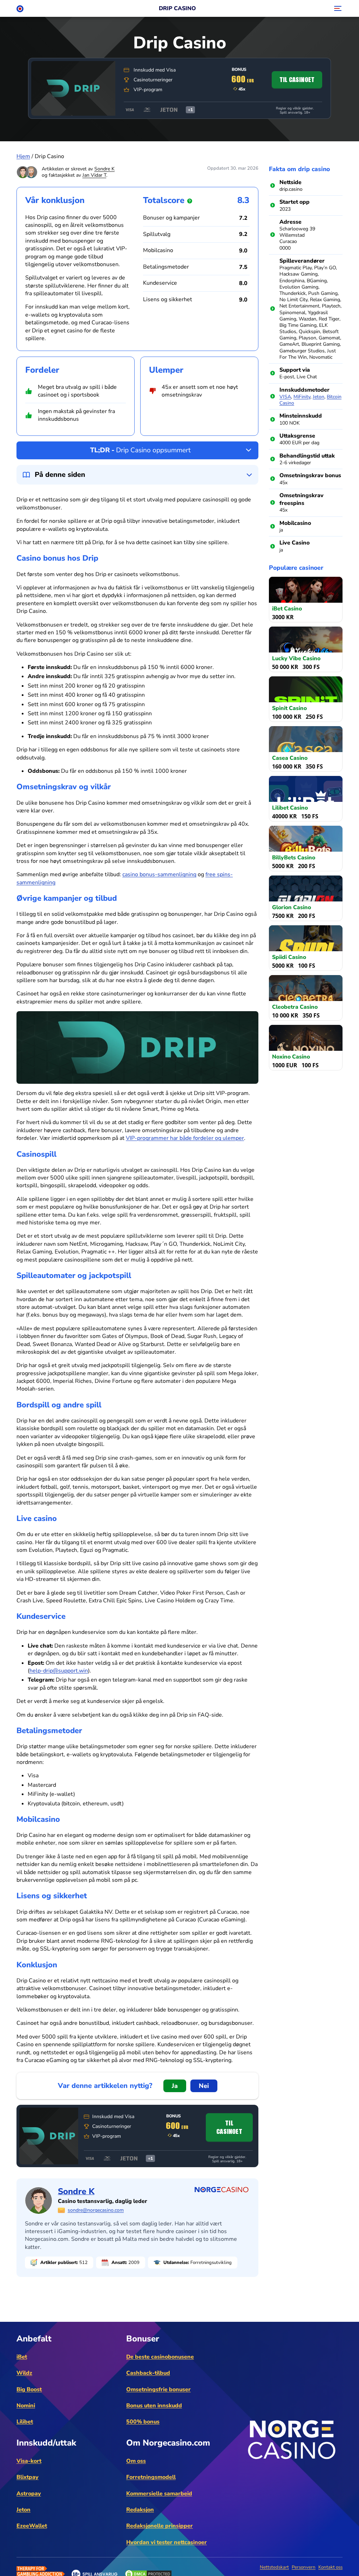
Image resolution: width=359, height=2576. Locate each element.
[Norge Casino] (20, 8)
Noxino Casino (291, 1057)
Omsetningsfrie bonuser (158, 2389)
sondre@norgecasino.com (96, 2210)
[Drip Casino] (73, 88)
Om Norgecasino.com (168, 2443)
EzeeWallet (32, 2526)
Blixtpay (28, 2477)
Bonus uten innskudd (154, 2406)
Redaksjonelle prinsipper (160, 2526)
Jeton (319, 397)
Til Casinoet (297, 80)
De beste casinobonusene (160, 2357)
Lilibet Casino (290, 808)
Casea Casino (290, 758)
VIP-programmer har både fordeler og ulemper (185, 1138)
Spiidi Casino (289, 957)
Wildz (24, 2373)
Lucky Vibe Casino (296, 658)
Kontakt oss (330, 2567)
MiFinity (302, 397)
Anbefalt (34, 2339)
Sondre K (104, 169)
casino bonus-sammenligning (159, 874)
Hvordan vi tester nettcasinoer (167, 2542)
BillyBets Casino (294, 857)
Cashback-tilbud (148, 2373)
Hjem (23, 156)
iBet (22, 2357)
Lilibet (25, 2422)
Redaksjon (140, 2510)
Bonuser (143, 2339)
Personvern (304, 2567)
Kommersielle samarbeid (159, 2494)
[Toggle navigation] (337, 8)
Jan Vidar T (94, 175)
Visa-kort (29, 2461)
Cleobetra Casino (295, 1007)
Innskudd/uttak (46, 2443)
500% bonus (143, 2422)
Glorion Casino (292, 907)
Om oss (136, 2461)
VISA (285, 397)
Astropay (29, 2494)
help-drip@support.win (59, 1671)
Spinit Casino (289, 708)
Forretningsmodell (151, 2477)
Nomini (26, 2406)
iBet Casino (287, 608)
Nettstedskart (274, 2567)
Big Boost (29, 2389)
